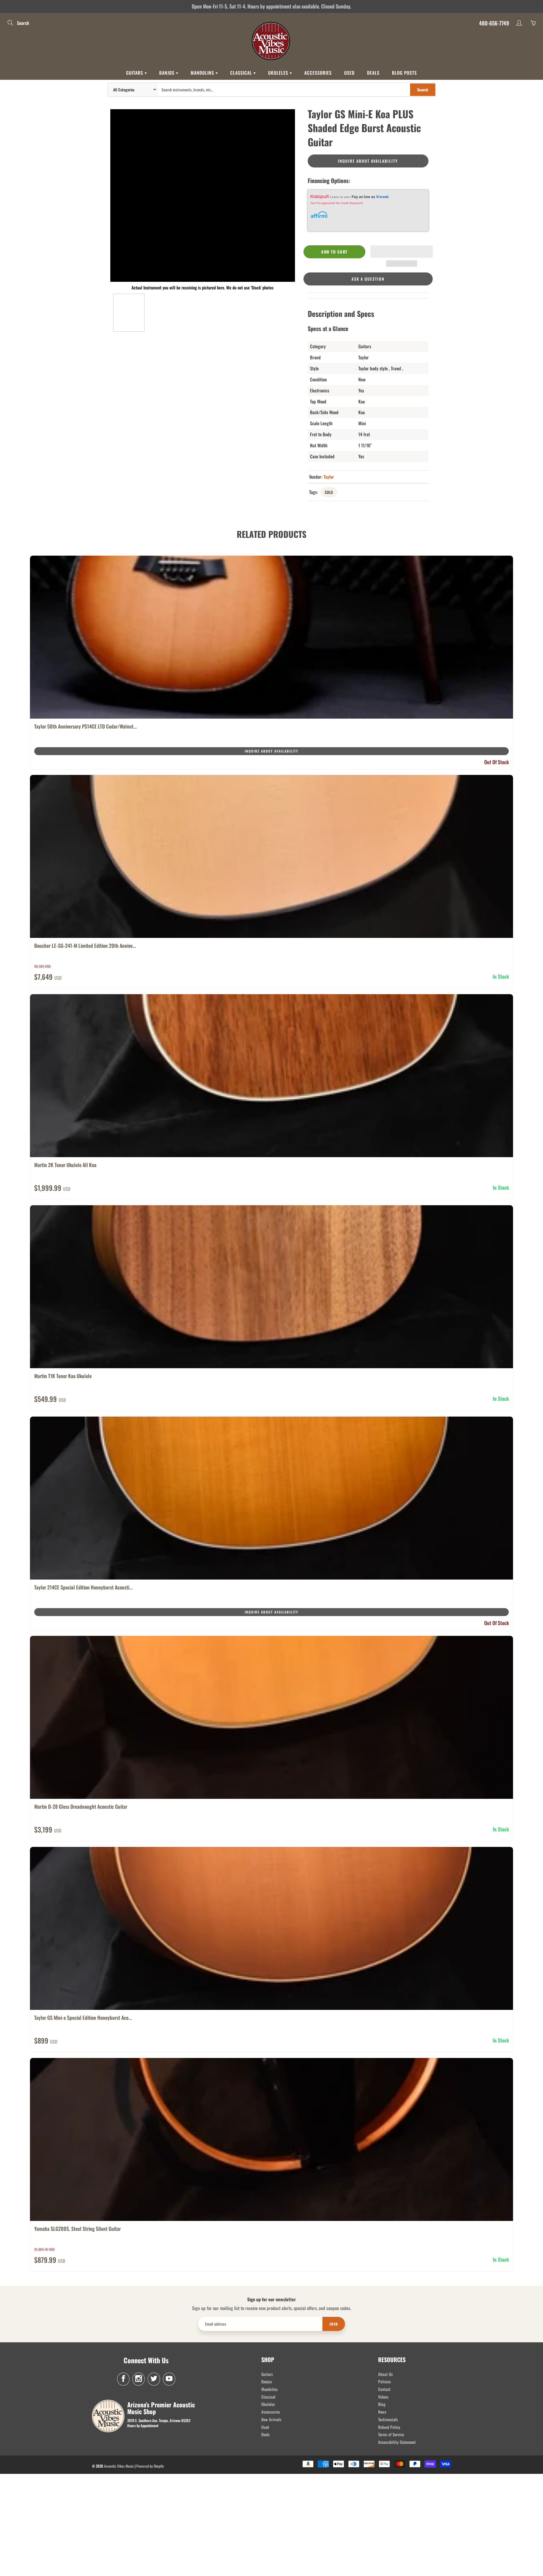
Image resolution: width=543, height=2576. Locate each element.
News (382, 2412)
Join (334, 2324)
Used (349, 73)
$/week (382, 197)
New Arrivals (271, 2419)
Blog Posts (404, 73)
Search (423, 90)
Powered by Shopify (150, 2466)
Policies (384, 2381)
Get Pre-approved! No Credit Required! (337, 203)
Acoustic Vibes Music (119, 2466)
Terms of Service (391, 2434)
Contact (384, 2389)
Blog (382, 2404)
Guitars (135, 73)
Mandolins (203, 73)
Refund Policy (389, 2427)
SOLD (329, 492)
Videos (383, 2397)
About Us (385, 2374)
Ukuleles (279, 73)
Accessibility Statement (397, 2442)
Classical (242, 73)
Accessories (318, 73)
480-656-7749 (494, 23)
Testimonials (388, 2419)
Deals (373, 73)
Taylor (329, 477)
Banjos (168, 73)
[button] (402, 252)
